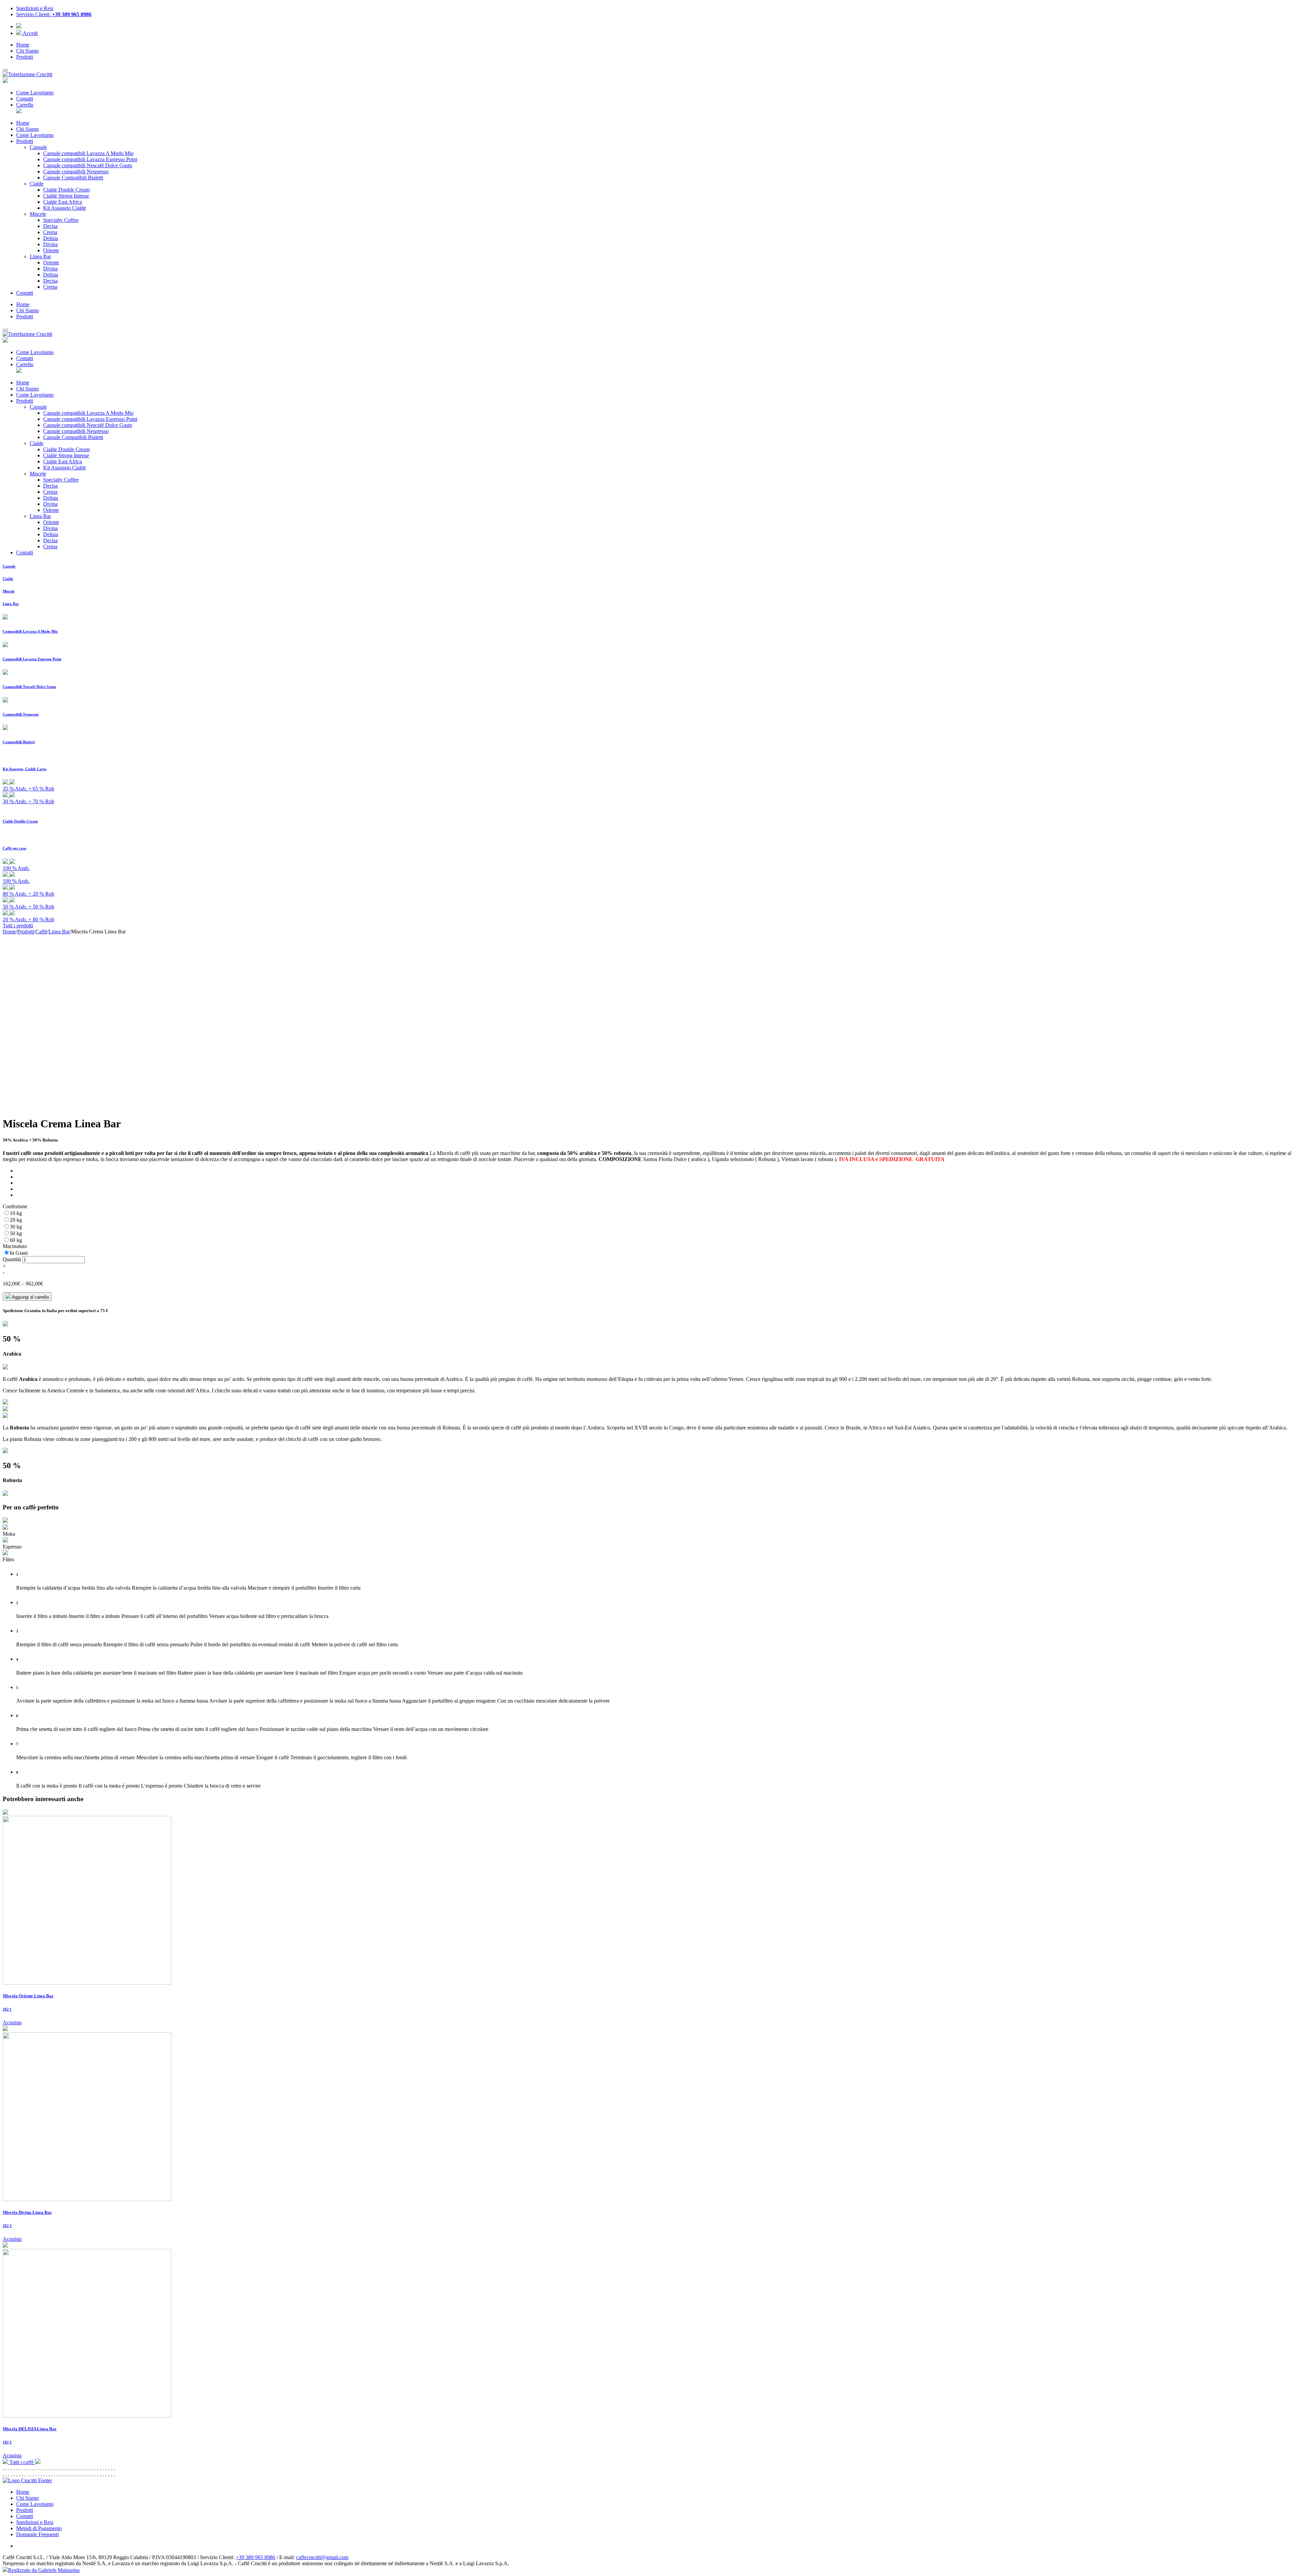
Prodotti (25, 57)
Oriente (51, 250)
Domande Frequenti (37, 2534)
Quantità (12, 1259)
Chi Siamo (27, 51)
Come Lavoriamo (35, 93)
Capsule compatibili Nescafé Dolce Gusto (88, 165)
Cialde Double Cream (66, 190)
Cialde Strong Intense (66, 196)
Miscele (38, 214)
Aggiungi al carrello (30, 1297)
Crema (50, 232)
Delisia (51, 238)
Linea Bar (40, 256)
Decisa (50, 226)
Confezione (15, 1206)
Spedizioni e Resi (35, 2522)
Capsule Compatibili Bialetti (73, 178)
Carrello (25, 105)
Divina (50, 244)
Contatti (25, 99)
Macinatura (15, 1246)
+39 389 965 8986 (255, 2557)
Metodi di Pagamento (39, 2528)
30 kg (16, 1227)
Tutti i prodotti (18, 925)
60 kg (16, 1240)
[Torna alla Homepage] (27, 2480)
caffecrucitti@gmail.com (322, 2557)
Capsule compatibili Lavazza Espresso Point (90, 159)
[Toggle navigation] (5, 70)
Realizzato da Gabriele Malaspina (44, 2570)
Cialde (37, 184)
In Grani (19, 1253)
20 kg (16, 1220)
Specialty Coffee (61, 220)
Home (23, 45)
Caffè (41, 932)
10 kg (16, 1213)
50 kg (16, 1233)
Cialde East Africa (63, 202)
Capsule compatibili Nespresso (76, 171)
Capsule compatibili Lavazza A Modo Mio (88, 153)
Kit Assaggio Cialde (65, 208)
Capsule (38, 147)
